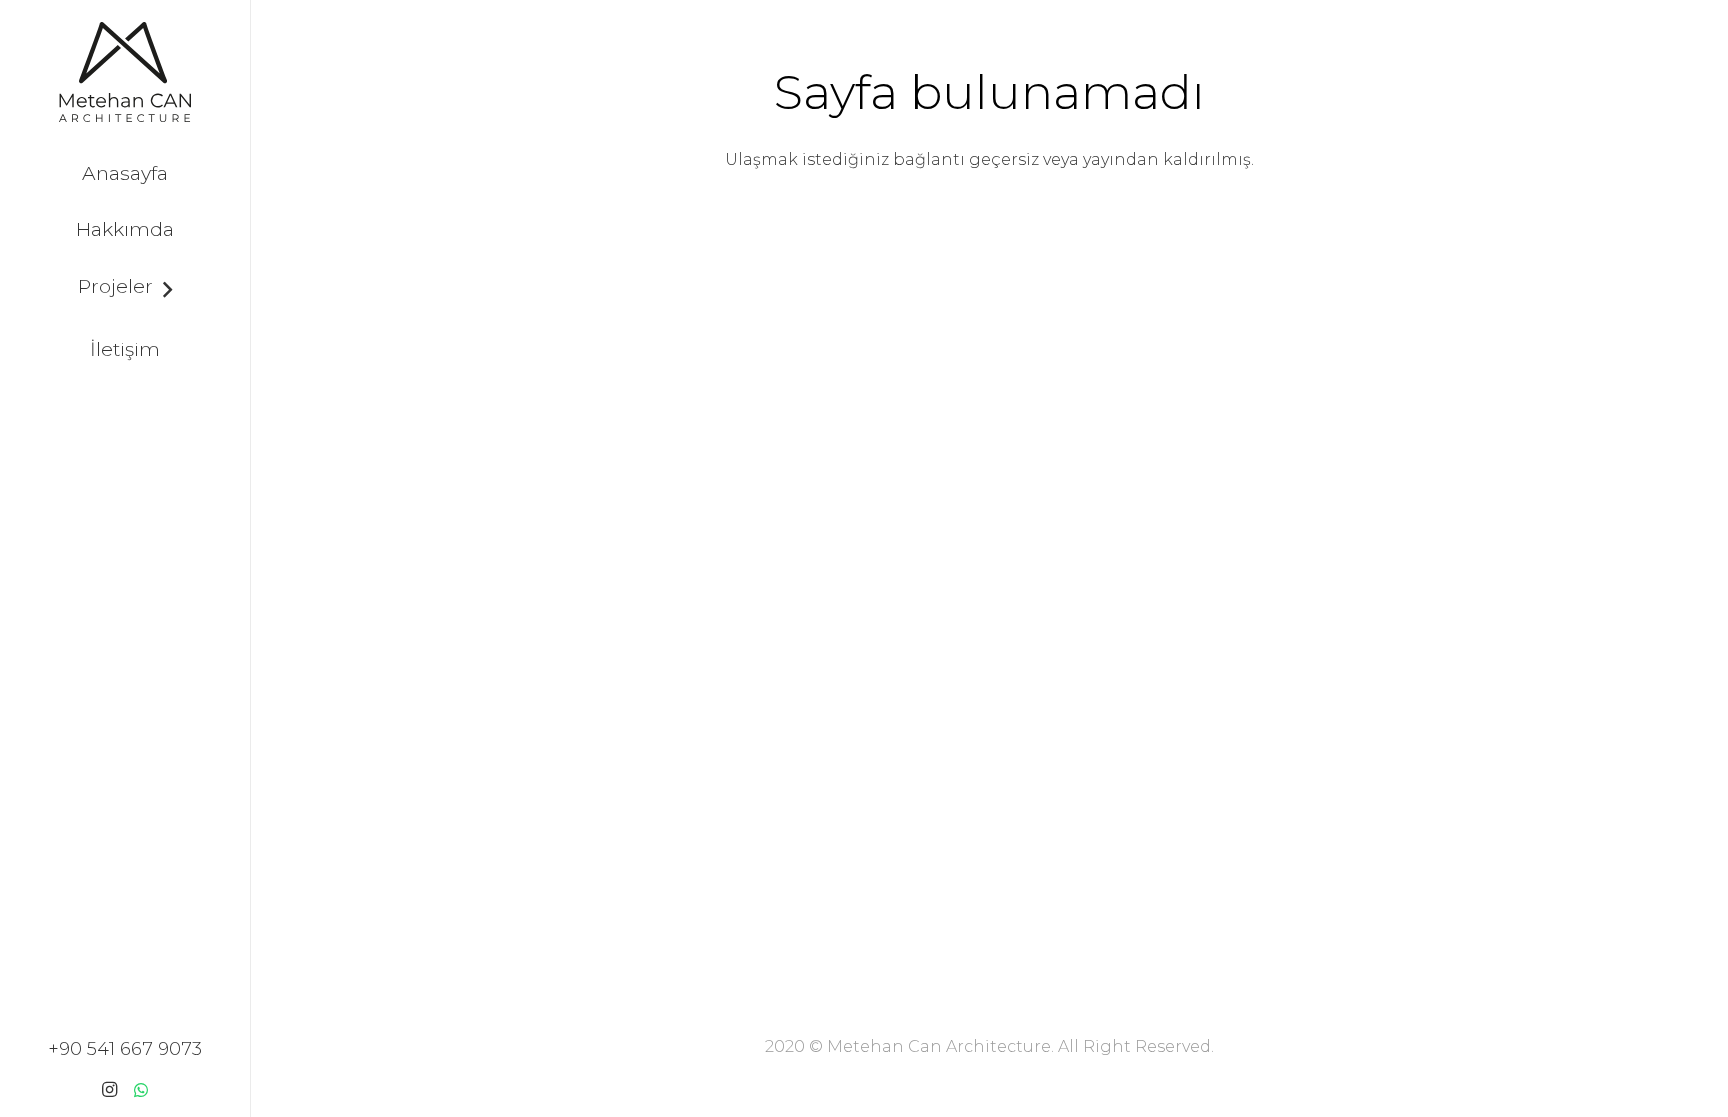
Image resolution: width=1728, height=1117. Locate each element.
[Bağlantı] (124, 72)
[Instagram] (109, 1090)
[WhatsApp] (141, 1090)
